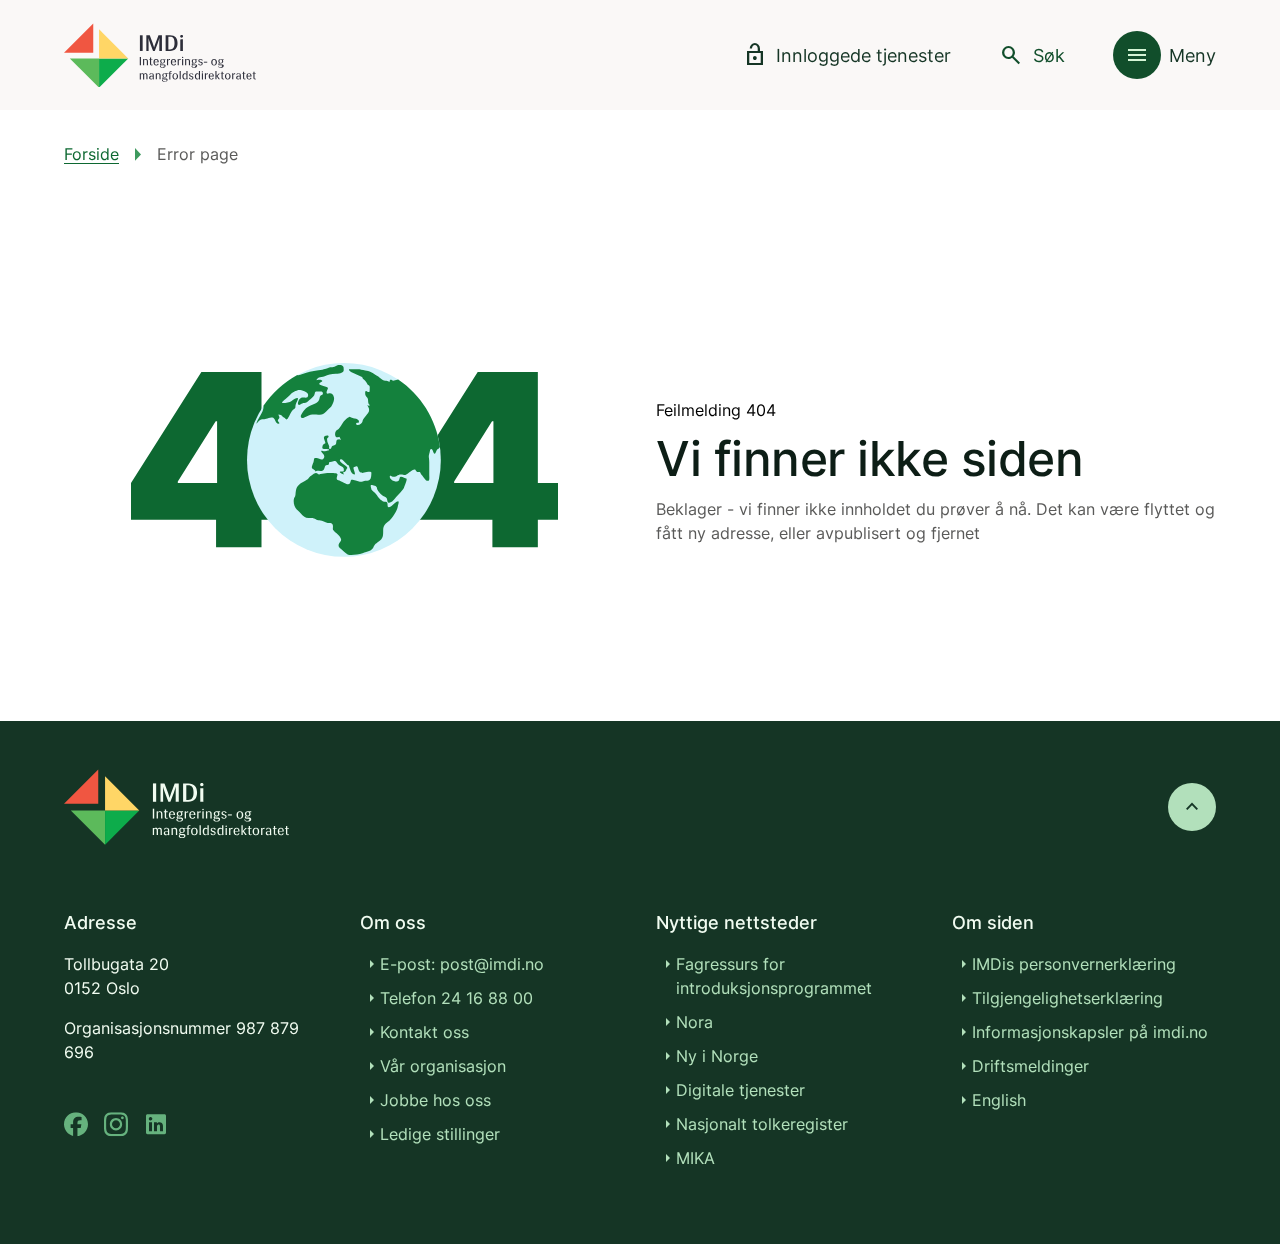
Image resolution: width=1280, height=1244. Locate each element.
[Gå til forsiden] (160, 55)
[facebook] (76, 1124)
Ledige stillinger (440, 1134)
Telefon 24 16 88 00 (456, 998)
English (999, 1100)
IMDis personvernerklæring (1074, 964)
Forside (91, 154)
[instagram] (116, 1124)
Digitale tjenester (740, 1090)
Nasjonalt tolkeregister (762, 1124)
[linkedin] (156, 1124)
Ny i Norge (717, 1056)
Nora (694, 1022)
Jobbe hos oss (435, 1100)
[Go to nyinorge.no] (176, 807)
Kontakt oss (424, 1032)
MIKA (695, 1158)
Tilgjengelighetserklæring (1067, 998)
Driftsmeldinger (1030, 1066)
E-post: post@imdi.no (462, 964)
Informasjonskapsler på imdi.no (1090, 1032)
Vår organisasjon (443, 1066)
